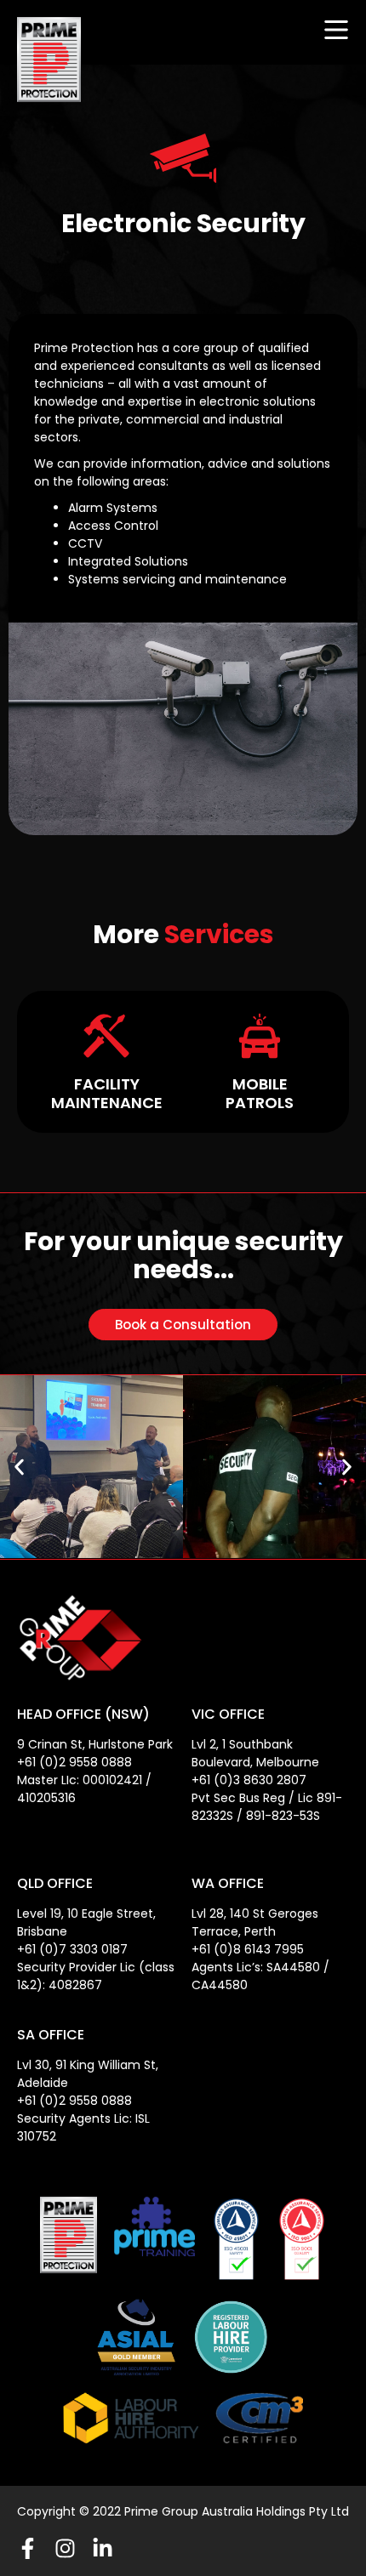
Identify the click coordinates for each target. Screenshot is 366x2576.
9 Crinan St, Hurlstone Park (95, 1744)
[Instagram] (65, 2548)
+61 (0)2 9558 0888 (74, 1762)
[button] (19, 1467)
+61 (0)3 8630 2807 (249, 1780)
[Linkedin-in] (103, 2548)
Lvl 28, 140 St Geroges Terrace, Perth (255, 1922)
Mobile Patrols (260, 1093)
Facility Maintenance (107, 1093)
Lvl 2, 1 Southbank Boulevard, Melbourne (255, 1753)
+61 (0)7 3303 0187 (72, 1949)
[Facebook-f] (28, 2548)
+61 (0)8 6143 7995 (248, 1949)
